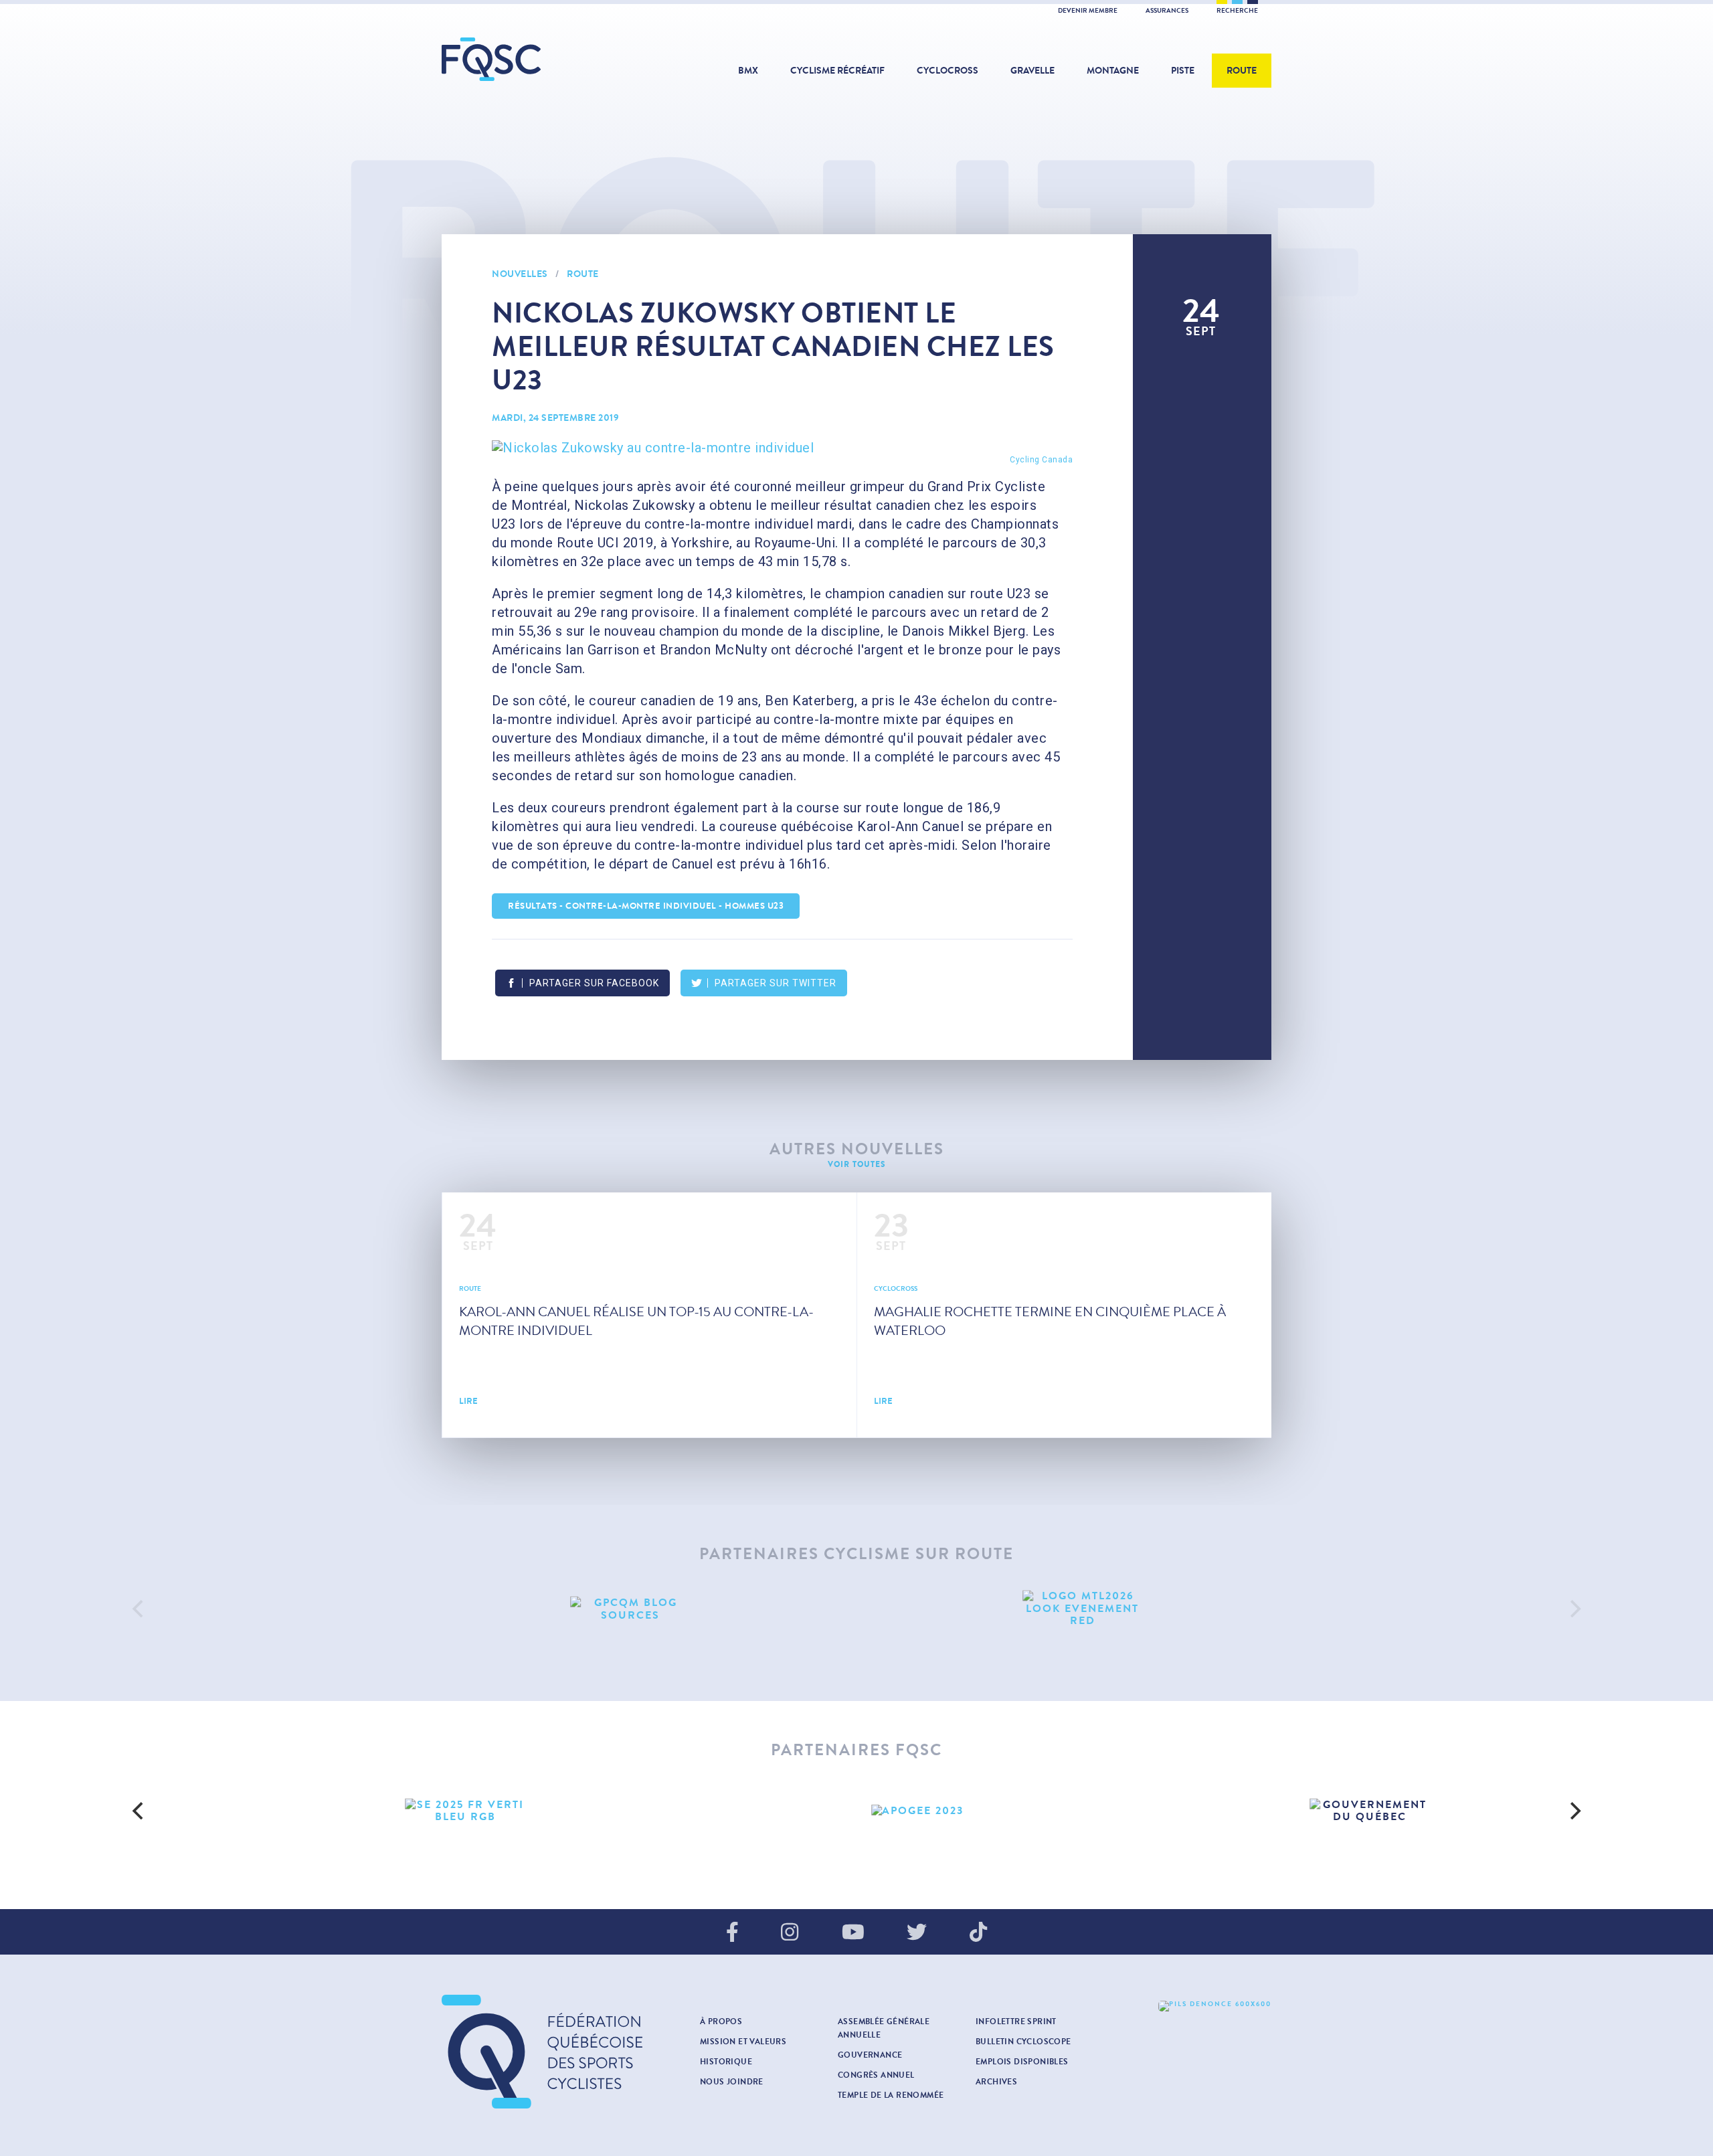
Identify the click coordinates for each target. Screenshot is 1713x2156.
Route (1242, 71)
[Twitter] (917, 1933)
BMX (748, 71)
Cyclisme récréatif (837, 71)
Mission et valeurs (743, 2042)
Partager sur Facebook (594, 983)
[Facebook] (732, 1933)
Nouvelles (520, 274)
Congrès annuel (876, 2075)
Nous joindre (732, 2082)
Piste (1183, 71)
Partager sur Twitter (776, 983)
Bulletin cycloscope (1023, 2042)
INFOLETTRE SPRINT (1016, 2022)
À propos (721, 2022)
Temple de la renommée (891, 2095)
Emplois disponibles (1022, 2062)
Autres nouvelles (857, 1149)
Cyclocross (948, 71)
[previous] (139, 1609)
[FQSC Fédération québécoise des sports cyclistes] (525, 59)
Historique (726, 2062)
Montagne (1113, 71)
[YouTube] (853, 1933)
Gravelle (1032, 71)
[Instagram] (790, 1933)
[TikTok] (978, 1933)
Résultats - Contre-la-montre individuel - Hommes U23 (646, 906)
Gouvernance (870, 2055)
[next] (1574, 1609)
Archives (996, 2082)
